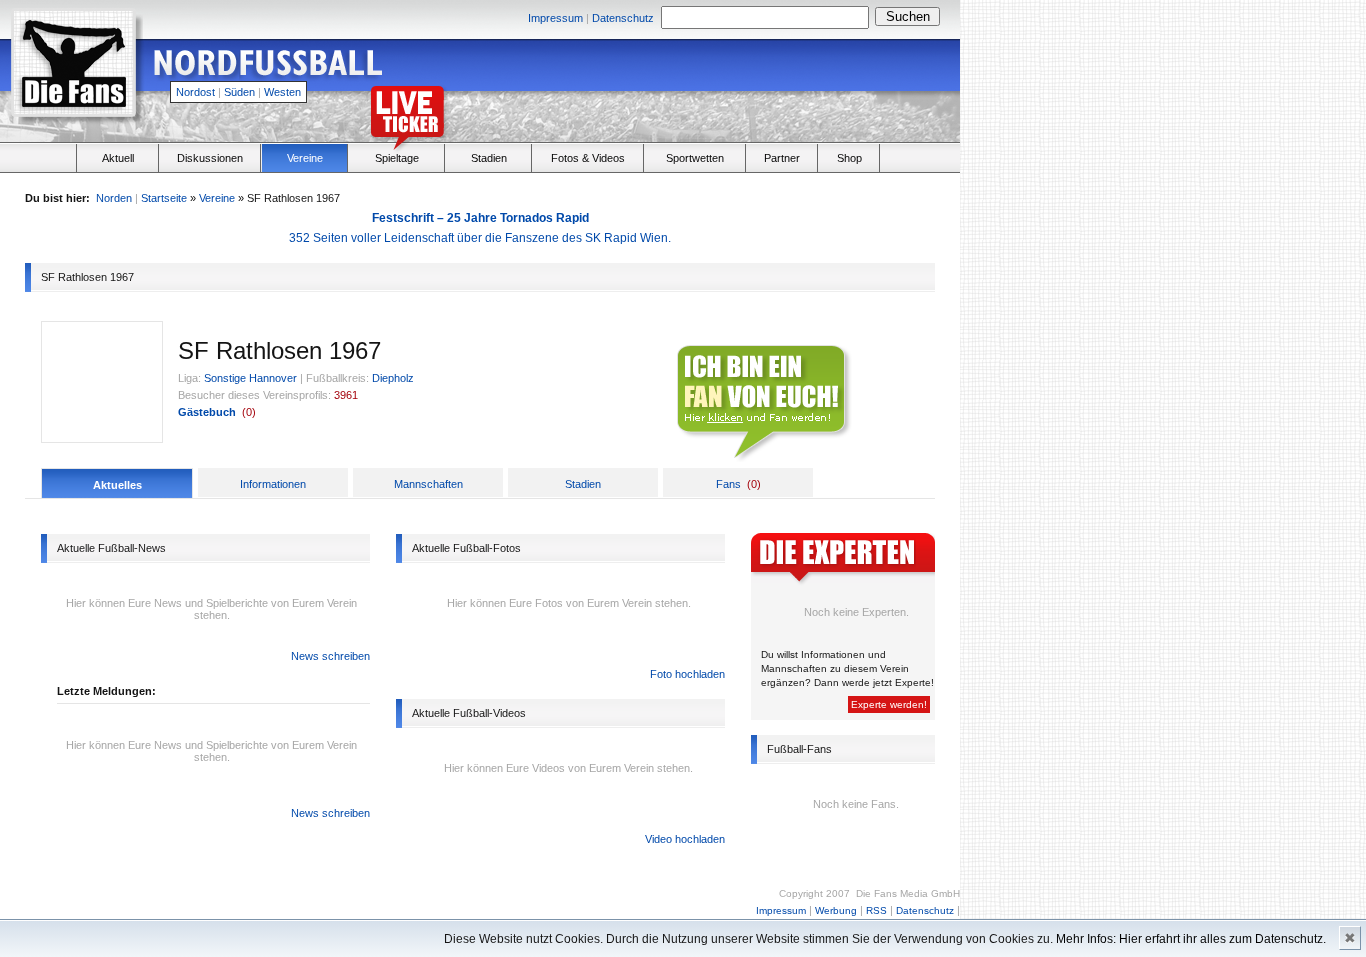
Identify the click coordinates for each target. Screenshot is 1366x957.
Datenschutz (623, 18)
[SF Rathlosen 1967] (102, 438)
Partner (782, 158)
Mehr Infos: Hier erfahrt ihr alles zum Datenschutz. (1191, 939)
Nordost (195, 92)
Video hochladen (685, 839)
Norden (114, 198)
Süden (239, 92)
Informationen (273, 484)
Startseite (164, 198)
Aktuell (118, 158)
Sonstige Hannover (250, 378)
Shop (849, 158)
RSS (876, 910)
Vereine (305, 158)
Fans (728, 484)
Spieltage (397, 158)
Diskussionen (210, 158)
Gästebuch (207, 412)
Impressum (555, 18)
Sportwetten (695, 158)
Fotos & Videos (588, 158)
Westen (282, 92)
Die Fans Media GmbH (908, 893)
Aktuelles (117, 485)
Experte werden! (889, 704)
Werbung (836, 910)
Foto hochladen (687, 674)
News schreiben (330, 656)
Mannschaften (428, 484)
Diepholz (393, 378)
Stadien (489, 158)
